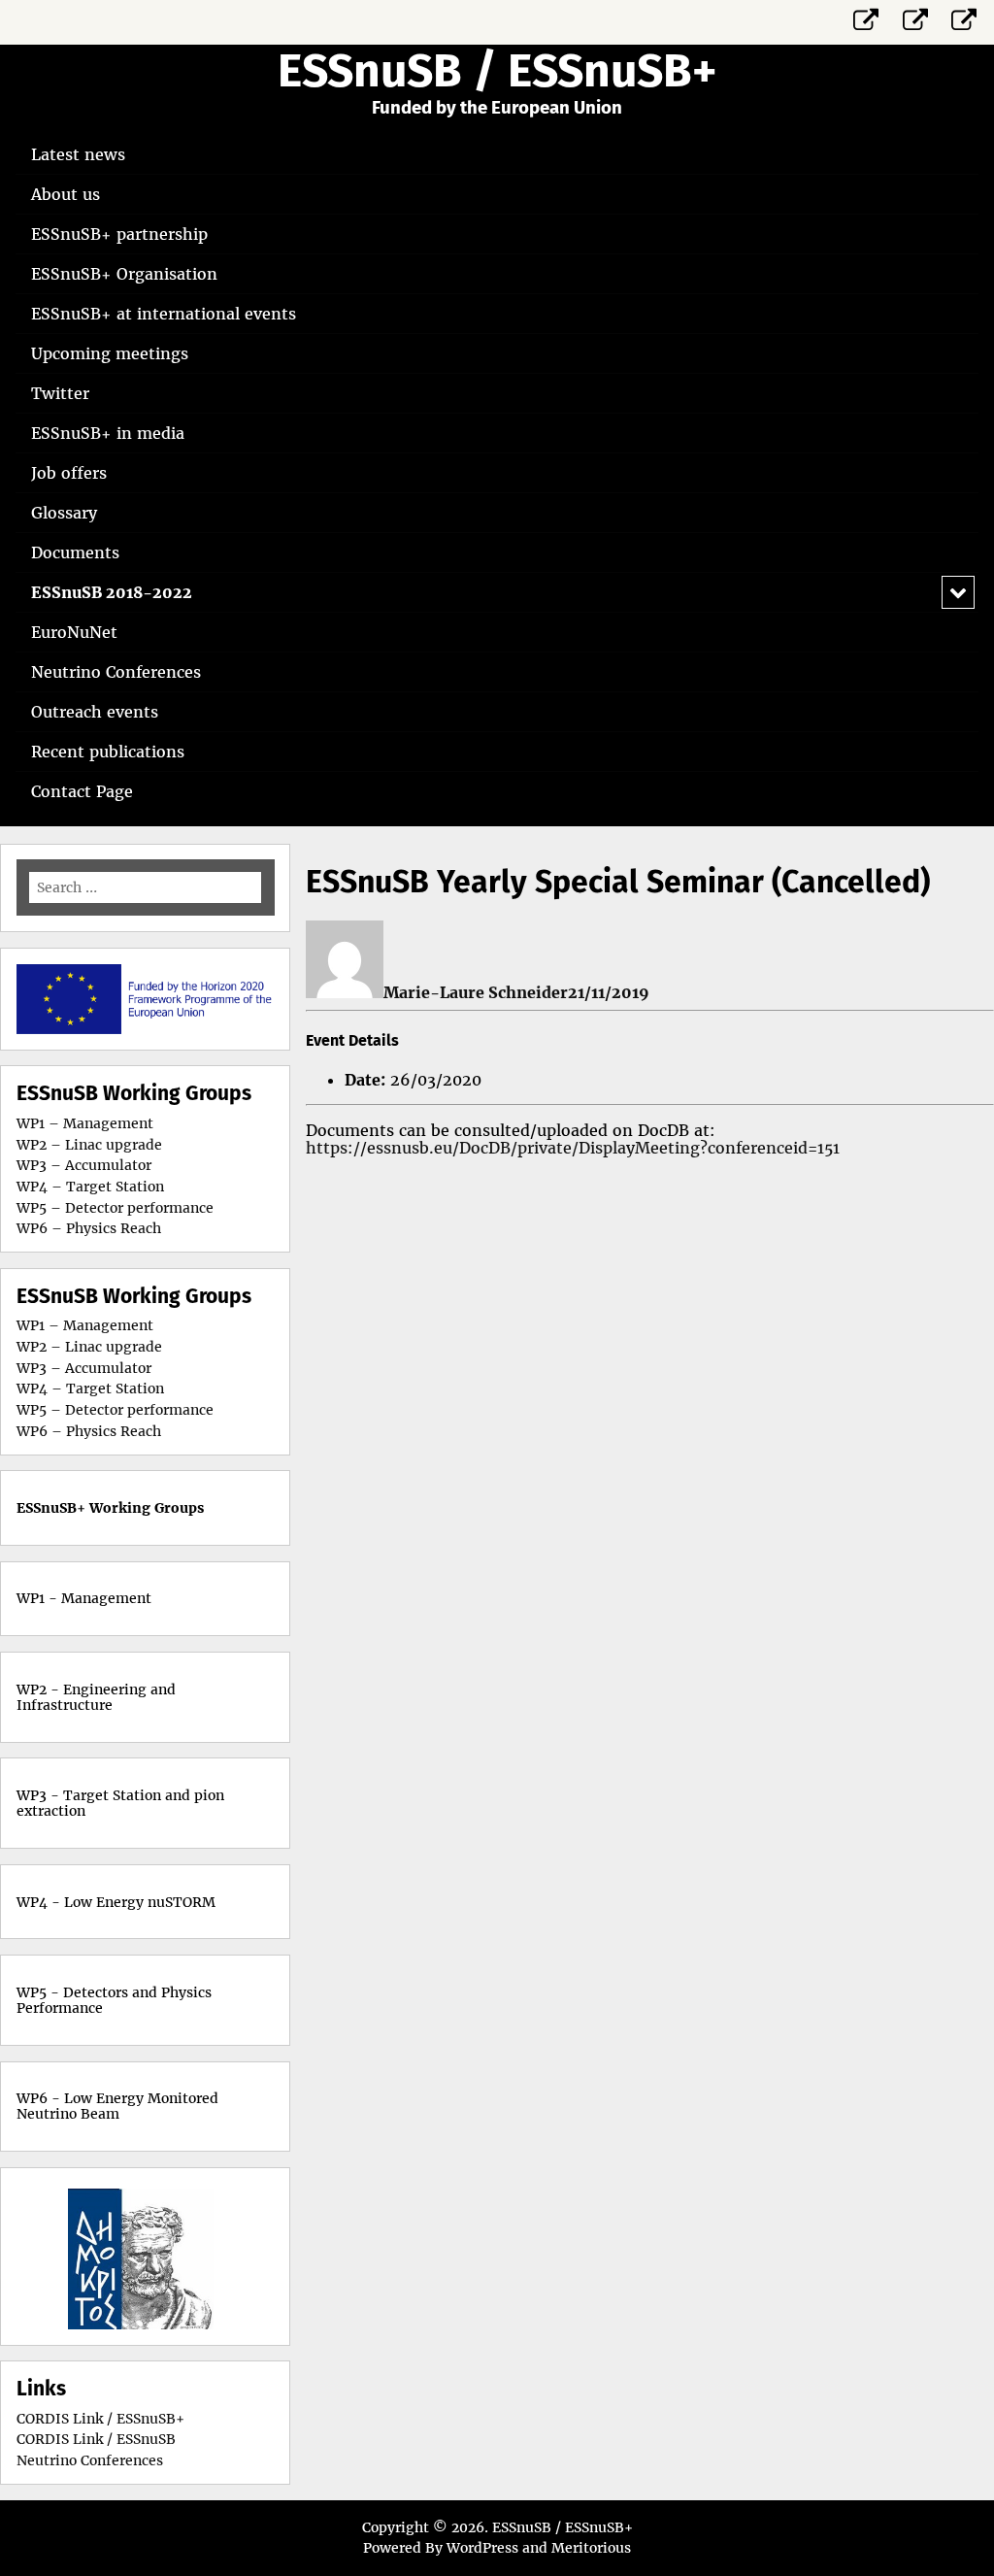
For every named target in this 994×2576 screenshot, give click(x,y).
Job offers (69, 473)
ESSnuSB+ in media (108, 433)
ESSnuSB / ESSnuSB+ (497, 71)
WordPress (482, 2548)
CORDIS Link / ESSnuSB (96, 2439)
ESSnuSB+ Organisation (124, 274)
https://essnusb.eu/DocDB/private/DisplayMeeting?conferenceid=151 (573, 1148)
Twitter (60, 393)
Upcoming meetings (110, 353)
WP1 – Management (85, 1123)
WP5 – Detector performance (115, 1208)
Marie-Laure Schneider (476, 992)
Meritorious (591, 2548)
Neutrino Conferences (116, 672)
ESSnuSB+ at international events (164, 314)
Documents (75, 552)
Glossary (64, 513)
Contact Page (82, 791)
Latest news (78, 154)
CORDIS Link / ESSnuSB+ (100, 2419)
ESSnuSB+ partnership (119, 234)
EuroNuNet (74, 632)
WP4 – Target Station (90, 1187)
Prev (74, 2257)
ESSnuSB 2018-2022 (112, 592)
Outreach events (95, 712)
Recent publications (108, 752)
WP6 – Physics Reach (89, 1228)
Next (217, 2257)
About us (66, 194)
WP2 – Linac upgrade (89, 1145)
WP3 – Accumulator (84, 1165)
